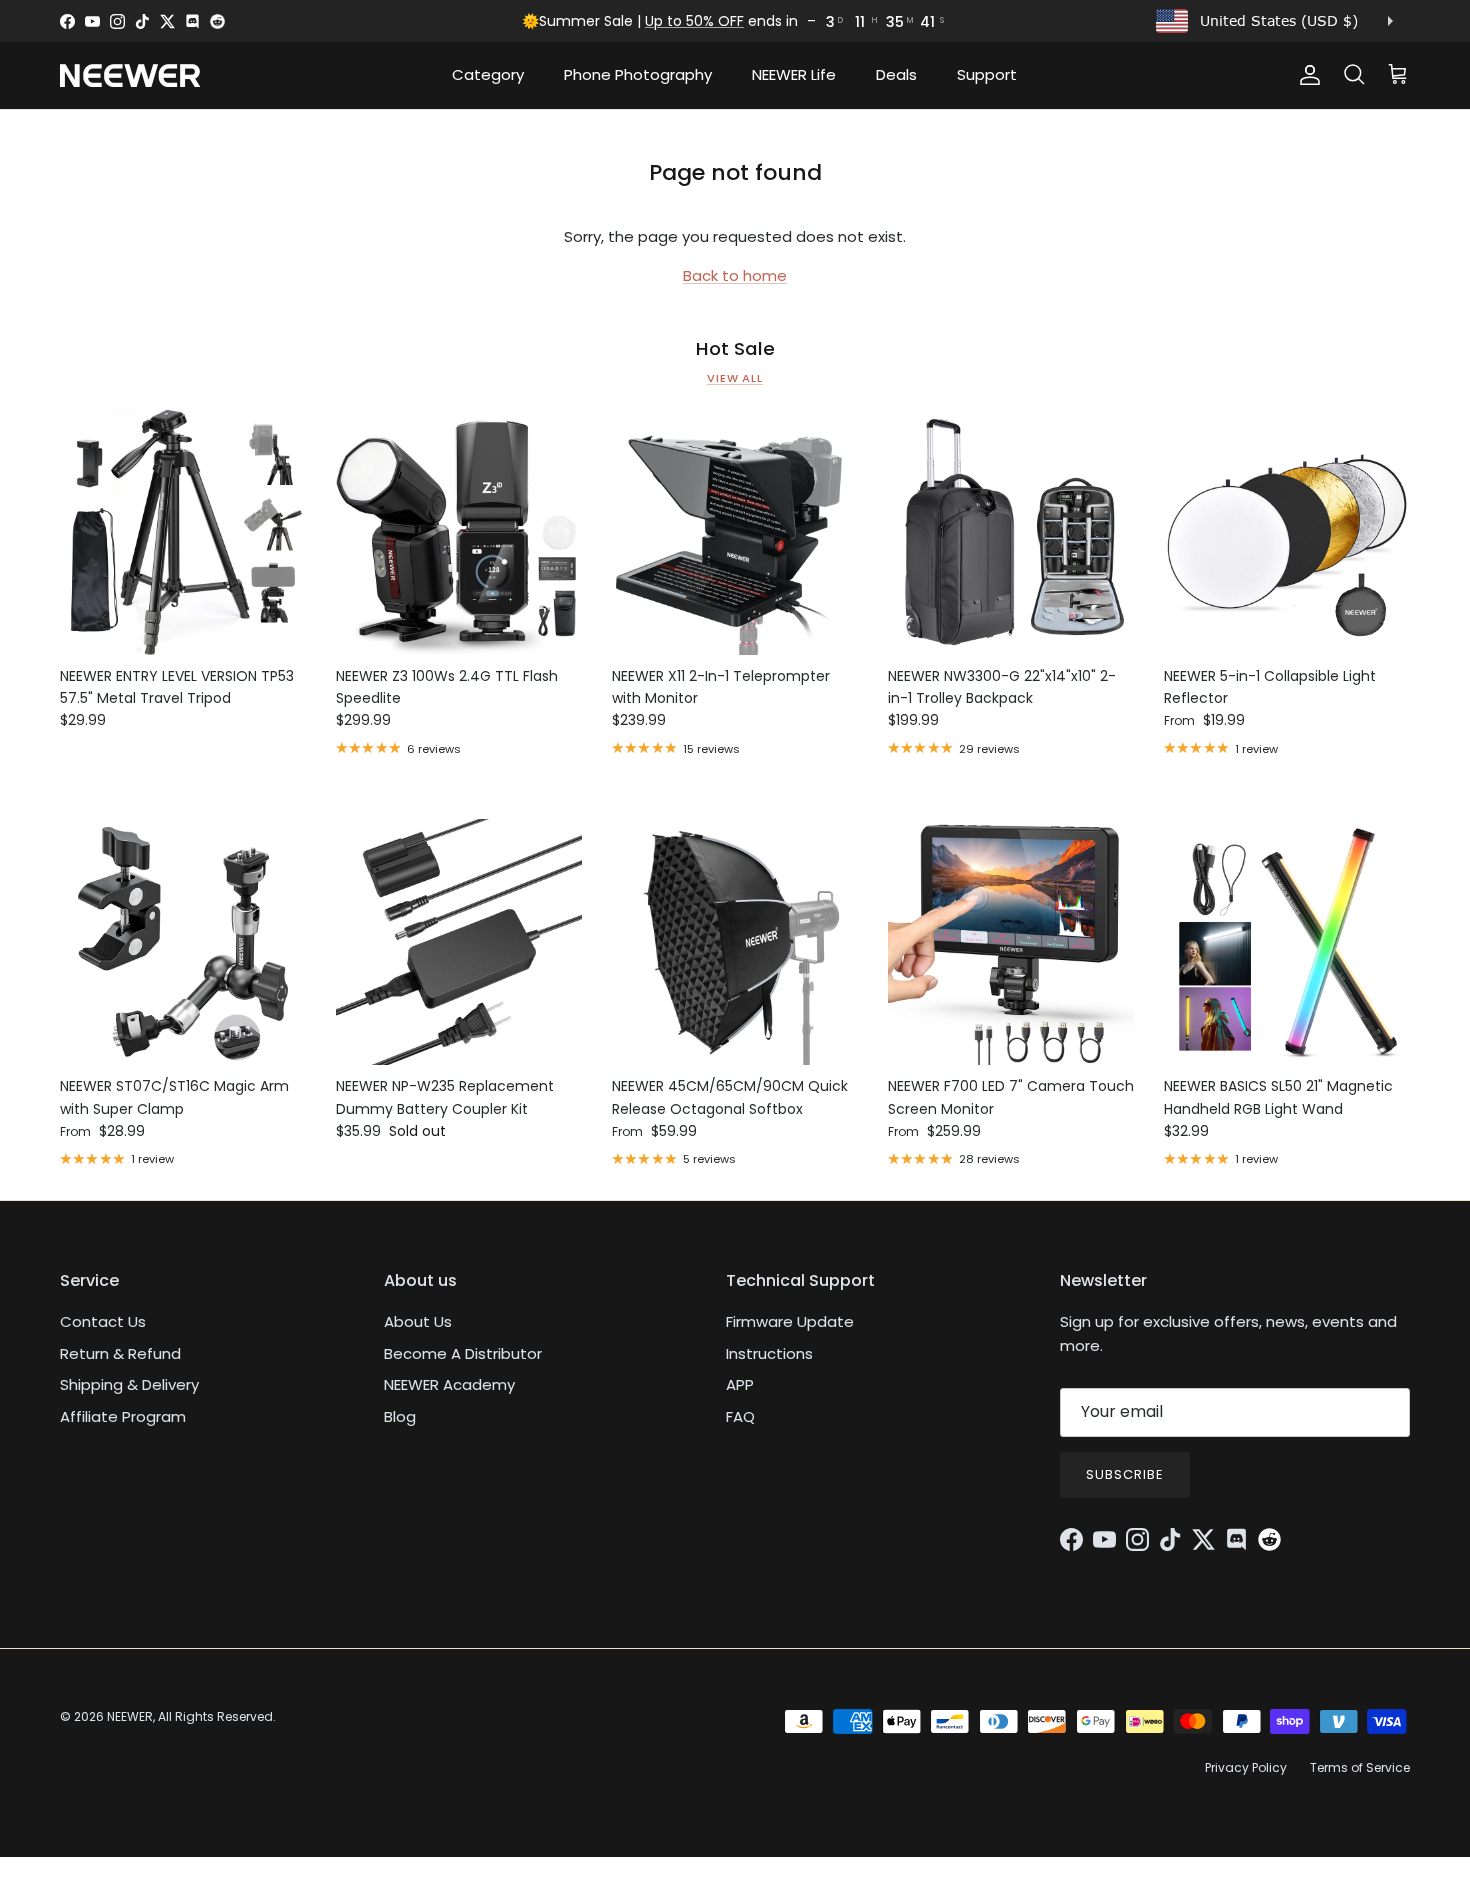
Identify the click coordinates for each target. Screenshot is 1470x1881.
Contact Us (103, 1321)
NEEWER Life (794, 74)
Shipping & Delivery (129, 1384)
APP (740, 1384)
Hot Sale (735, 349)
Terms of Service (1360, 1767)
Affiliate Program (123, 1416)
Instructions (769, 1353)
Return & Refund (120, 1353)
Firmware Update (790, 1321)
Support (987, 74)
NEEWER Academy (449, 1384)
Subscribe (1125, 1474)
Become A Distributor (463, 1353)
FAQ (740, 1416)
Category (488, 74)
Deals (896, 74)
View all (735, 378)
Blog (400, 1416)
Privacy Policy (1246, 1767)
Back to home (735, 275)
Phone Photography (638, 74)
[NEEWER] (130, 75)
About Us (418, 1321)
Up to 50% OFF (693, 21)
